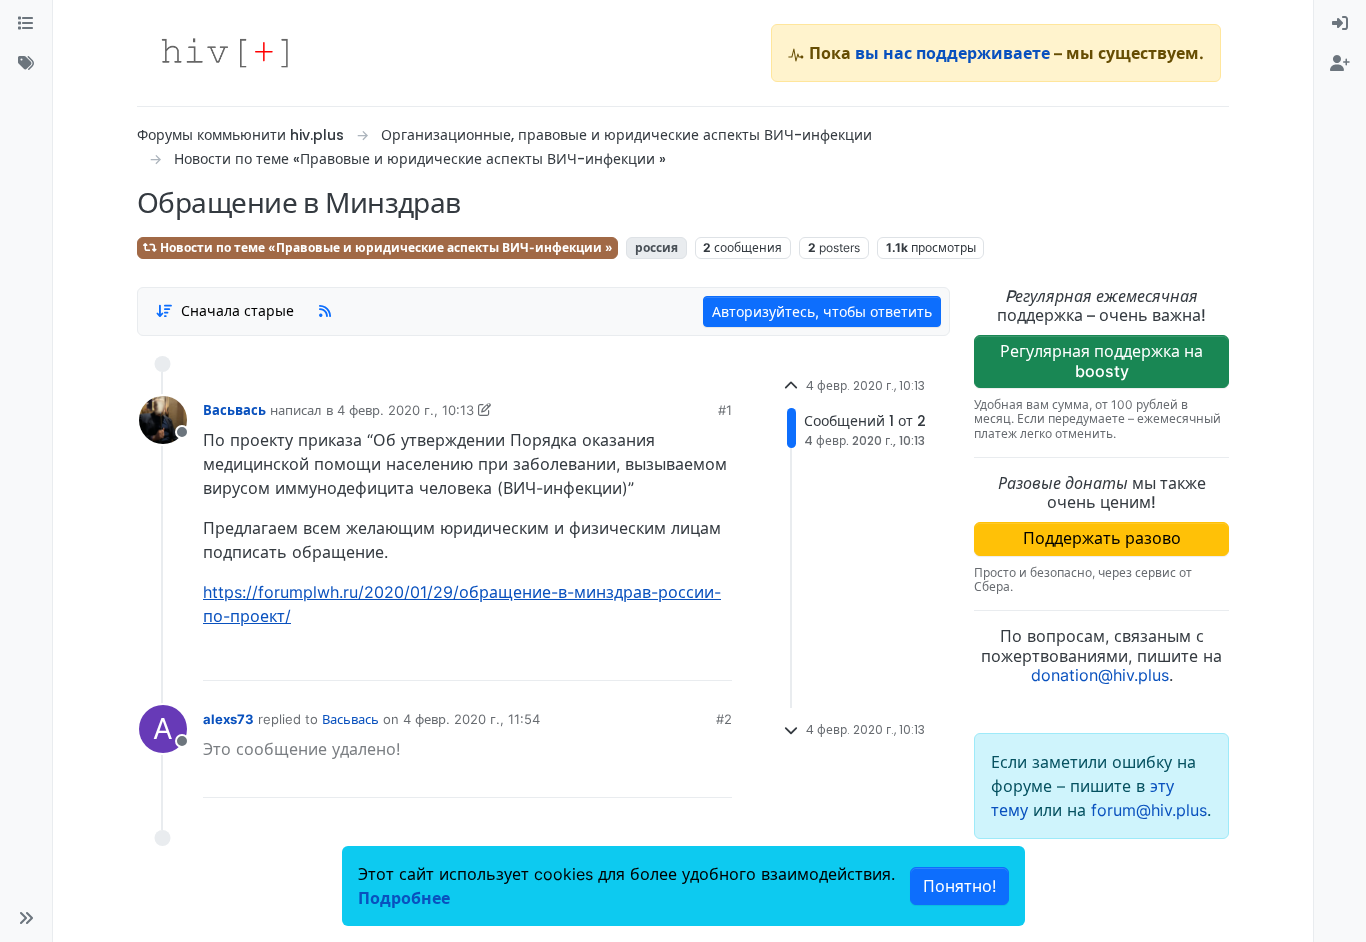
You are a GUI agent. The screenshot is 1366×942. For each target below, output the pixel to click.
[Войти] (1340, 24)
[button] (26, 918)
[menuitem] (1340, 24)
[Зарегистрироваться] (1340, 64)
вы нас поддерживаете (952, 53)
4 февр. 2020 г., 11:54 (471, 719)
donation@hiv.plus (1100, 675)
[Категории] (26, 24)
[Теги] (26, 64)
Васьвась (234, 410)
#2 (724, 719)
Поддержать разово (1102, 538)
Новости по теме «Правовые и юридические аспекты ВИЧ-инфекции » (385, 247)
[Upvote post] (612, 658)
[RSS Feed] (325, 311)
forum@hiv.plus (1149, 810)
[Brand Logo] (225, 53)
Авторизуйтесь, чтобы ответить (822, 311)
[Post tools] (716, 658)
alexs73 (228, 719)
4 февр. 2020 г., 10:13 (405, 410)
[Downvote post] (678, 658)
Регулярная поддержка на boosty (1101, 360)
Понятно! (959, 886)
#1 (725, 410)
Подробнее (404, 898)
